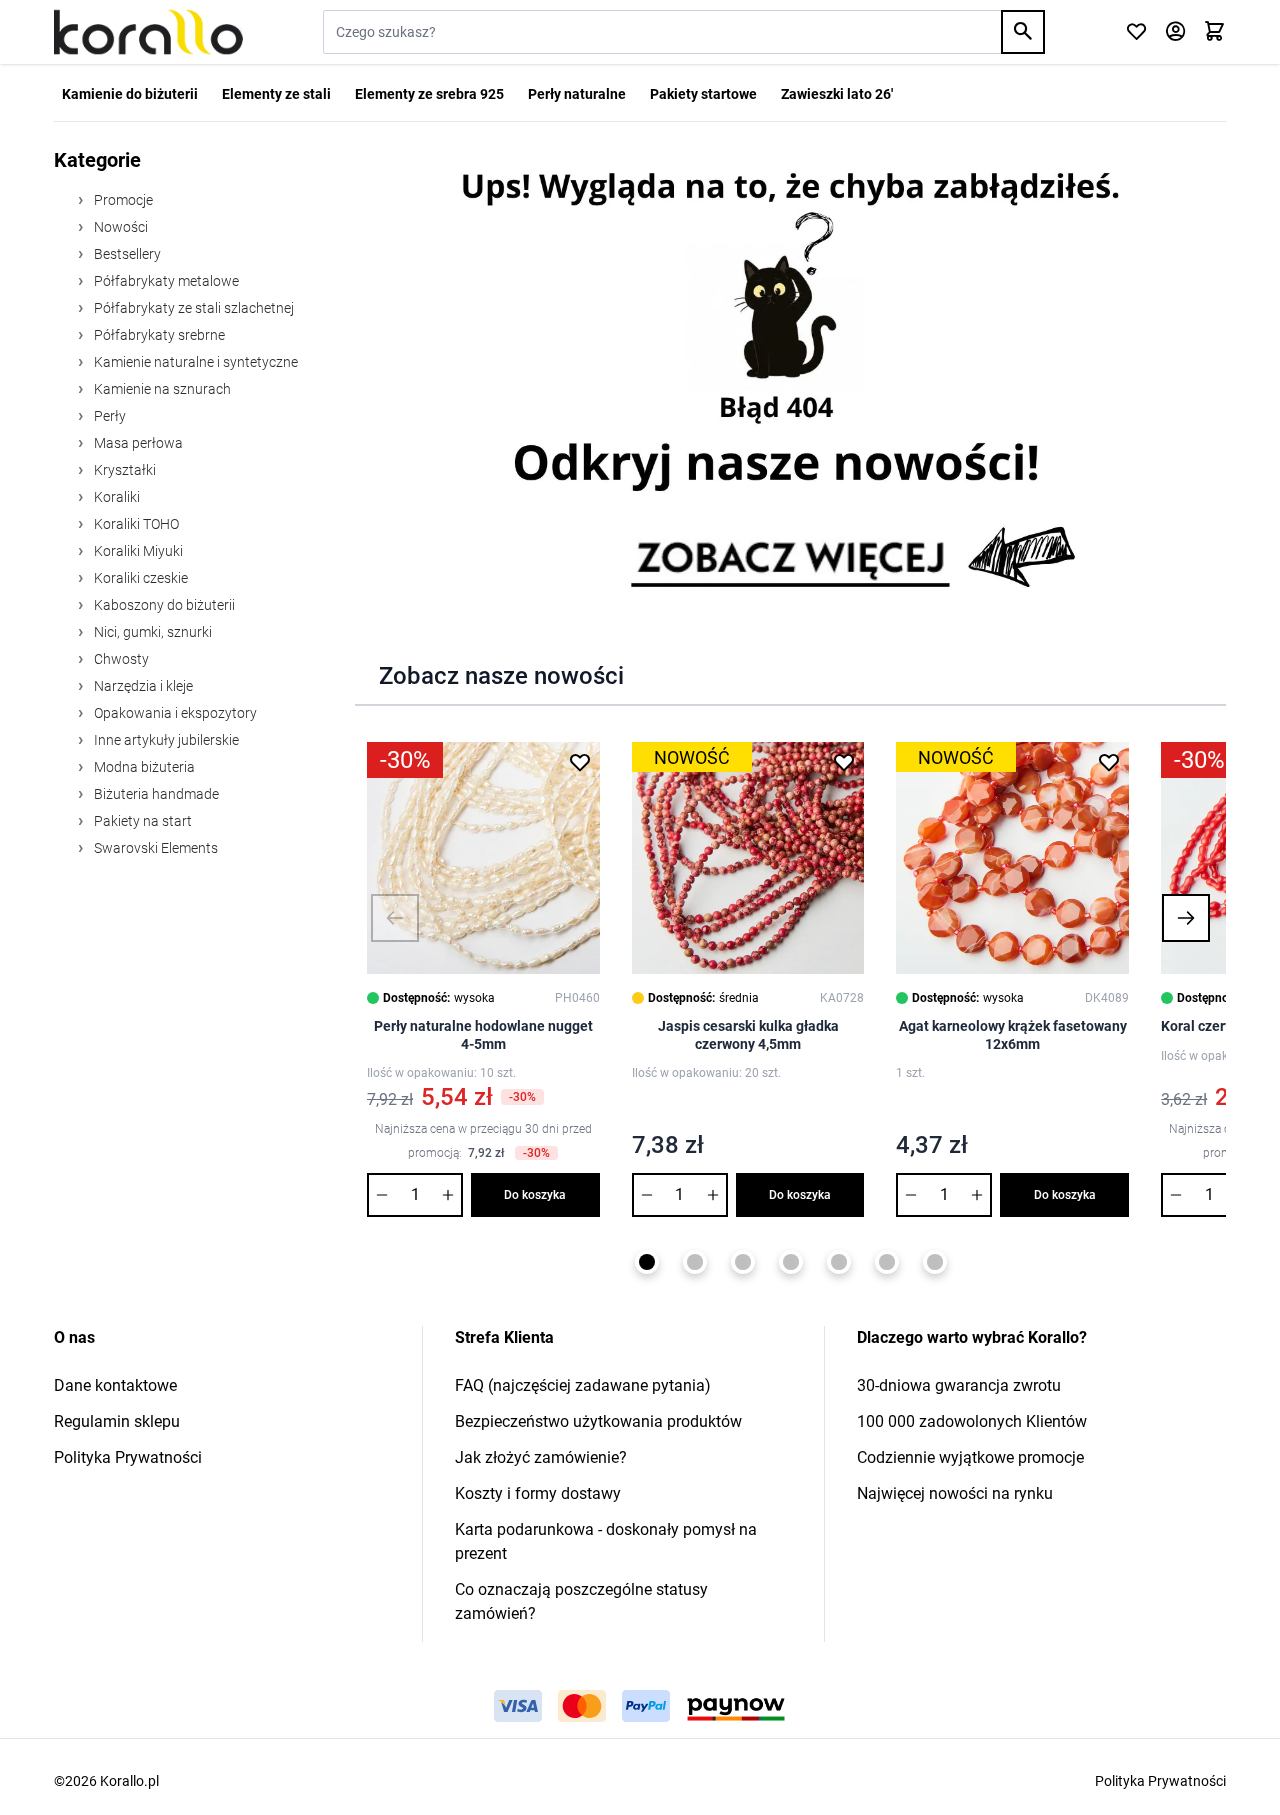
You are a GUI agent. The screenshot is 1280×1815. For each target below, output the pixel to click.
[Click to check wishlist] (1136, 32)
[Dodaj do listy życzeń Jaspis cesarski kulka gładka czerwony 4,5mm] (844, 762)
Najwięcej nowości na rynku (955, 1493)
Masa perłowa (137, 443)
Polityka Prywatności (128, 1457)
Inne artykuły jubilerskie (165, 740)
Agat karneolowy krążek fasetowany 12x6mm (1013, 1035)
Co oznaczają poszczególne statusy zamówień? (581, 1601)
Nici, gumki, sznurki (151, 632)
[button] (395, 918)
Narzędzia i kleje (142, 686)
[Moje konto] (1175, 32)
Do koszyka (535, 1195)
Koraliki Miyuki (137, 551)
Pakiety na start (141, 821)
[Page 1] (647, 1262)
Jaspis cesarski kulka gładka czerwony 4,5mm (748, 1035)
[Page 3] (743, 1262)
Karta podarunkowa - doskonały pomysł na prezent (606, 1541)
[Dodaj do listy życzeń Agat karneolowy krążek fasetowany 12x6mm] (1109, 762)
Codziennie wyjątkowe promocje (970, 1457)
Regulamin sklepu (117, 1421)
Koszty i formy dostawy (538, 1493)
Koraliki (115, 497)
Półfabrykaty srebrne (158, 335)
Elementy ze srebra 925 (429, 94)
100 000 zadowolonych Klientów (972, 1421)
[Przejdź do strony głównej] (148, 32)
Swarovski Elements (154, 848)
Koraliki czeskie (139, 578)
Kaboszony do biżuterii (163, 605)
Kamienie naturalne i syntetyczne (194, 362)
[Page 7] (935, 1262)
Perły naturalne (577, 94)
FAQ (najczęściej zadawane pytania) (583, 1385)
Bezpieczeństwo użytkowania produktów (598, 1421)
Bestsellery (126, 254)
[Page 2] (695, 1262)
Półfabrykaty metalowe (165, 281)
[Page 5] (839, 1262)
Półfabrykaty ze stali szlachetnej (192, 308)
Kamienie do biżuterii (130, 94)
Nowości (119, 227)
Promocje (122, 200)
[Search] (1023, 32)
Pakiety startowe (703, 94)
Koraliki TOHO (135, 524)
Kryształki (123, 470)
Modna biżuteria (143, 767)
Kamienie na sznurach (161, 389)
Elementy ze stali (276, 94)
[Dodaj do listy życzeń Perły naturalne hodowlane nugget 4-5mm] (580, 762)
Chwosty (120, 659)
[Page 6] (887, 1262)
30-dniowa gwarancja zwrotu (959, 1385)
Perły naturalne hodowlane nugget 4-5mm (483, 1035)
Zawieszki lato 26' (837, 94)
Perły (108, 416)
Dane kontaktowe (115, 1385)
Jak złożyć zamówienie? (541, 1457)
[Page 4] (791, 1262)
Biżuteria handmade (155, 794)
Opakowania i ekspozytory (174, 713)
